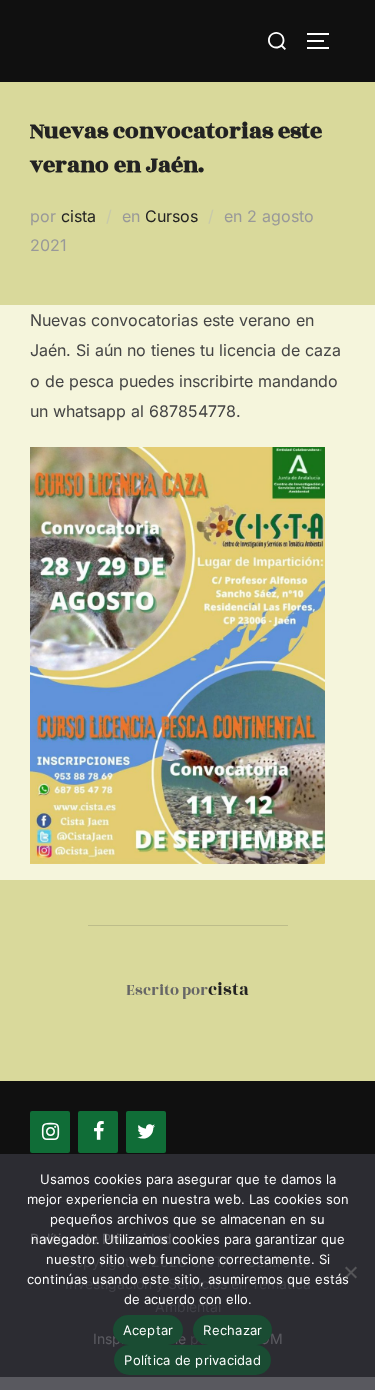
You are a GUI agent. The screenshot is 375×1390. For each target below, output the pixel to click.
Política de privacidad (192, 1360)
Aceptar (148, 1330)
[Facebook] (98, 1132)
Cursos (171, 216)
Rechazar (232, 1330)
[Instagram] (50, 1132)
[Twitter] (146, 1132)
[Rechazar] (350, 1272)
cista (78, 216)
